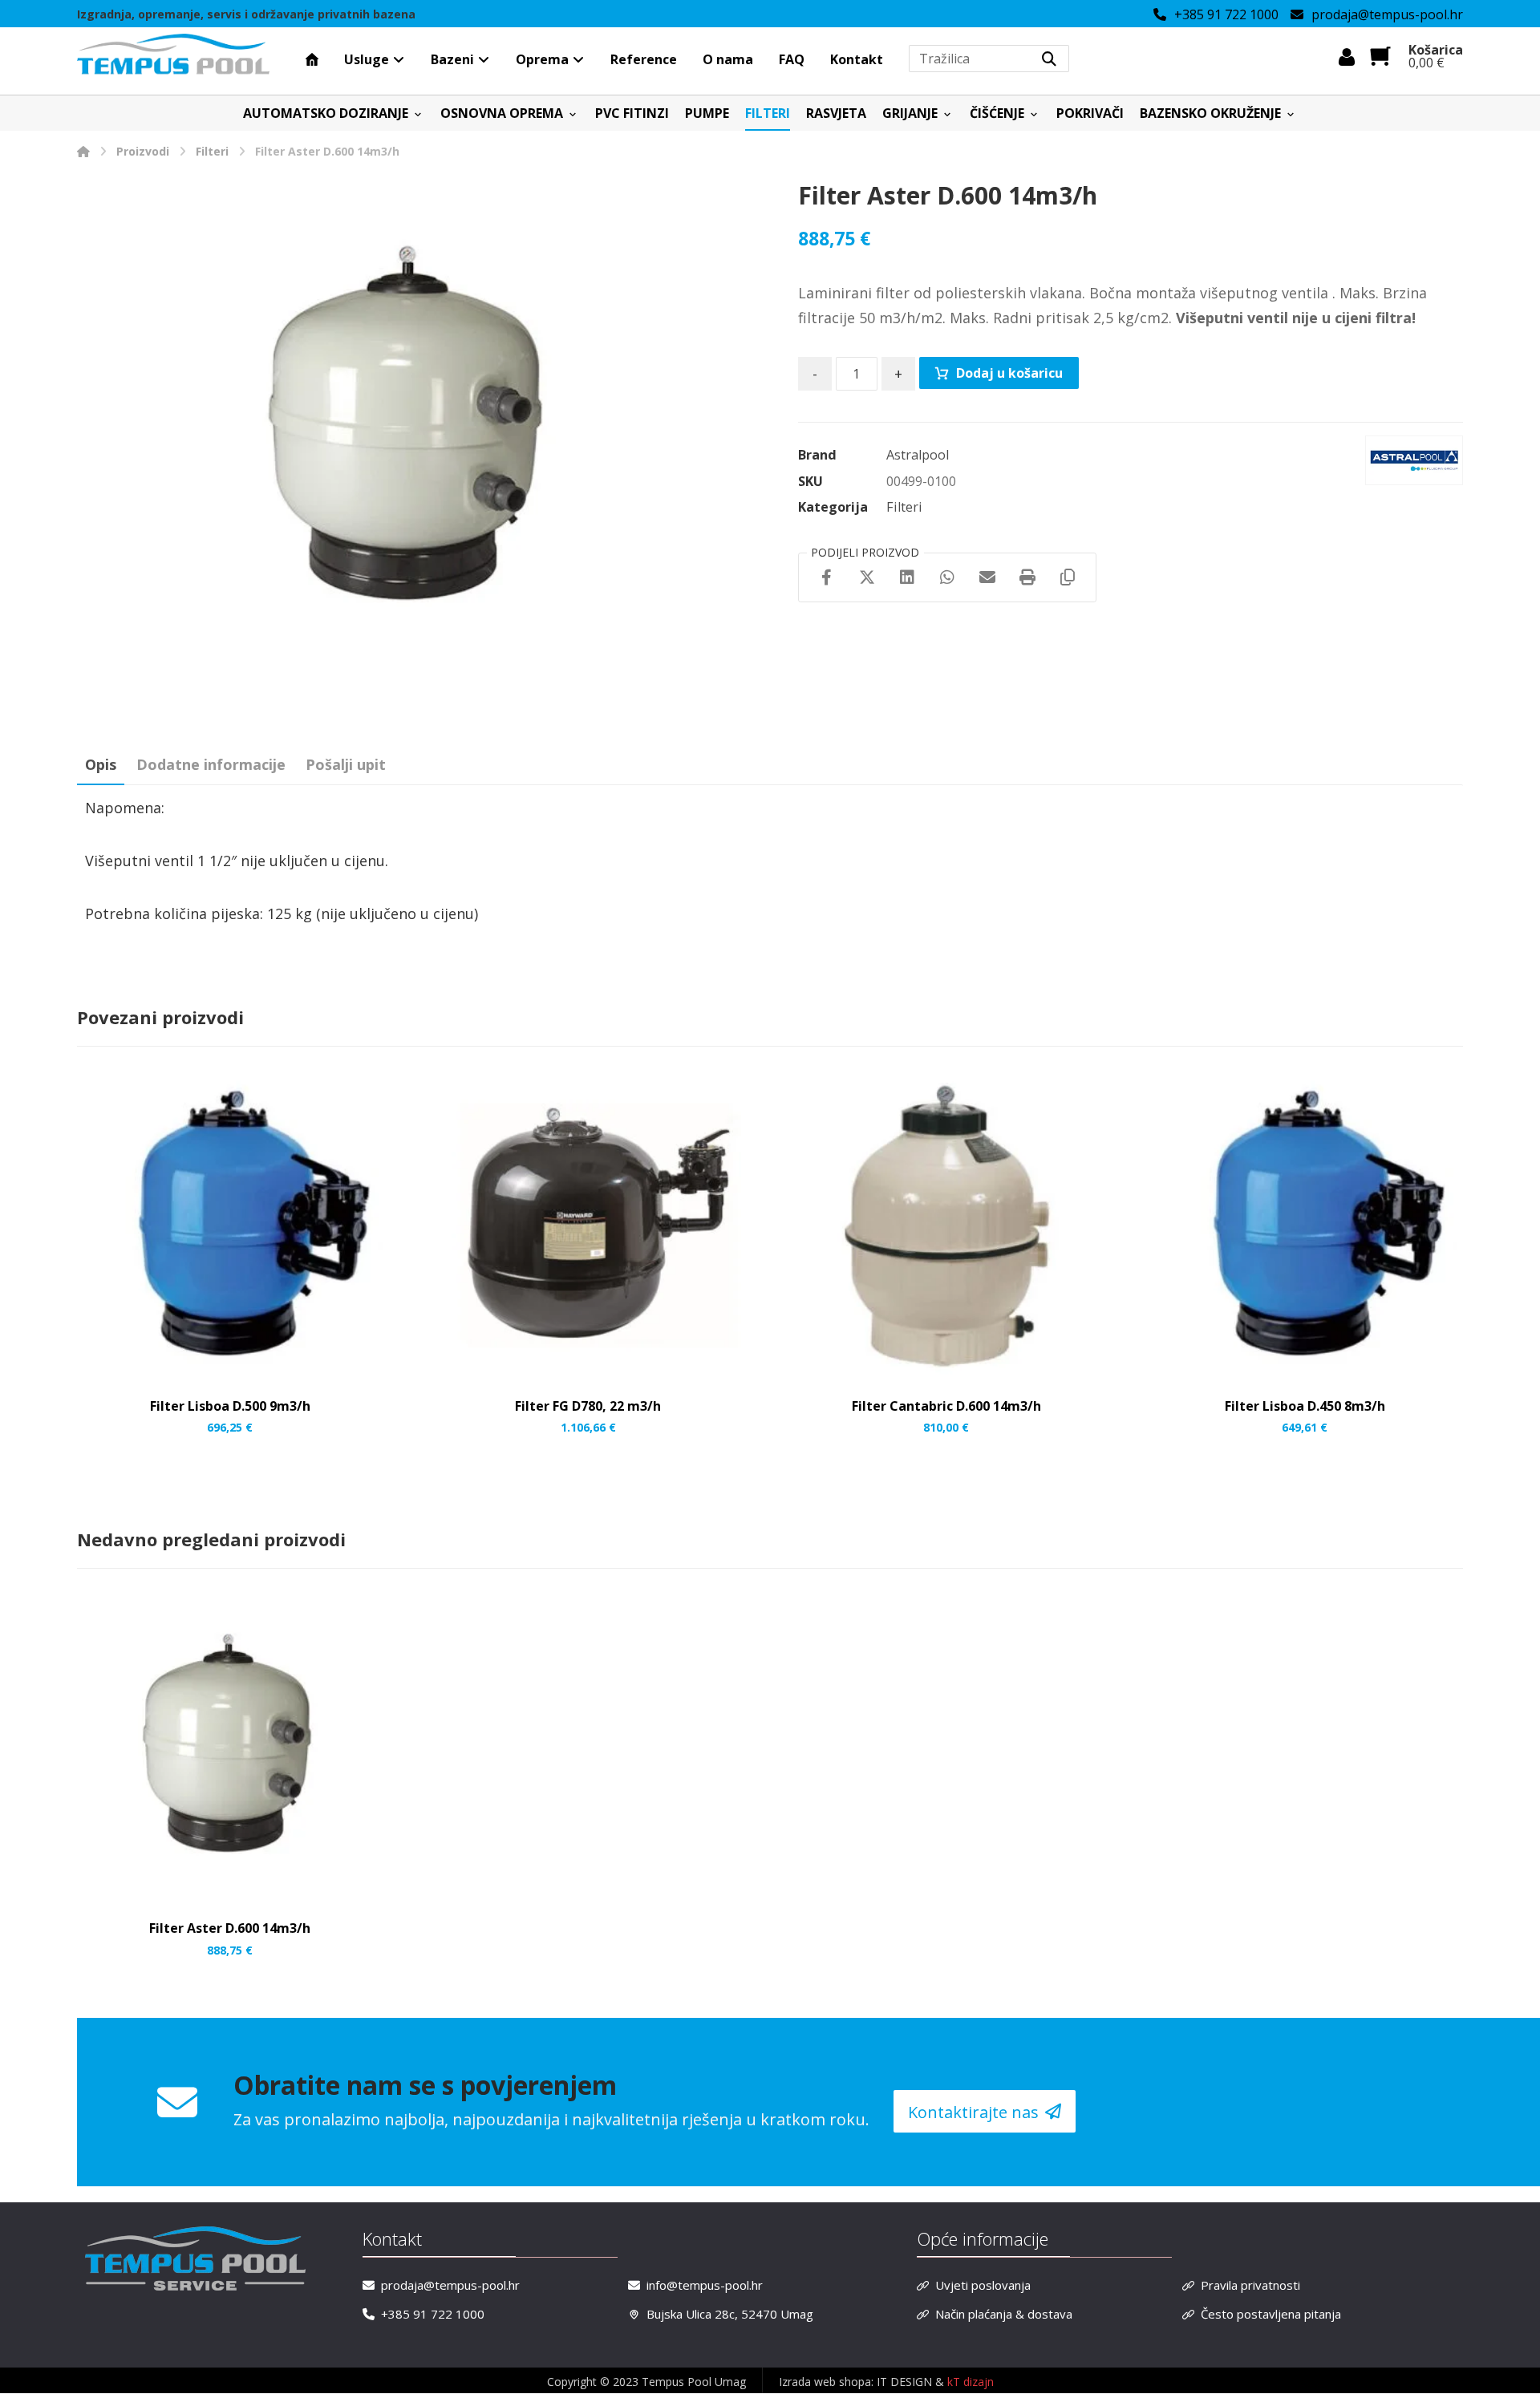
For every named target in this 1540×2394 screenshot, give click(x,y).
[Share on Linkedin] (907, 577)
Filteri (904, 507)
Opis (101, 764)
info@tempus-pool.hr (705, 2285)
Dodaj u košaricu (1009, 373)
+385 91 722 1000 (433, 2314)
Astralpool (918, 455)
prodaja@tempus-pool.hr (450, 2285)
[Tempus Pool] (83, 151)
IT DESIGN (906, 2382)
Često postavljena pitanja (1271, 2314)
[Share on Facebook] (827, 577)
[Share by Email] (987, 577)
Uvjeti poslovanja (983, 2285)
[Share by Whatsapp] (947, 577)
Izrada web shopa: (826, 2382)
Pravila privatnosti (1250, 2285)
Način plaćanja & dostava (1004, 2314)
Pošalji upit (346, 764)
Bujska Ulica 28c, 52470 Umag (730, 2314)
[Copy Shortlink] (1068, 577)
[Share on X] (867, 577)
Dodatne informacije (211, 764)
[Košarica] (1380, 55)
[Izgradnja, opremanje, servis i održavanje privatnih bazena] (173, 55)
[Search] (1049, 59)
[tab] (101, 765)
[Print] (1027, 577)
